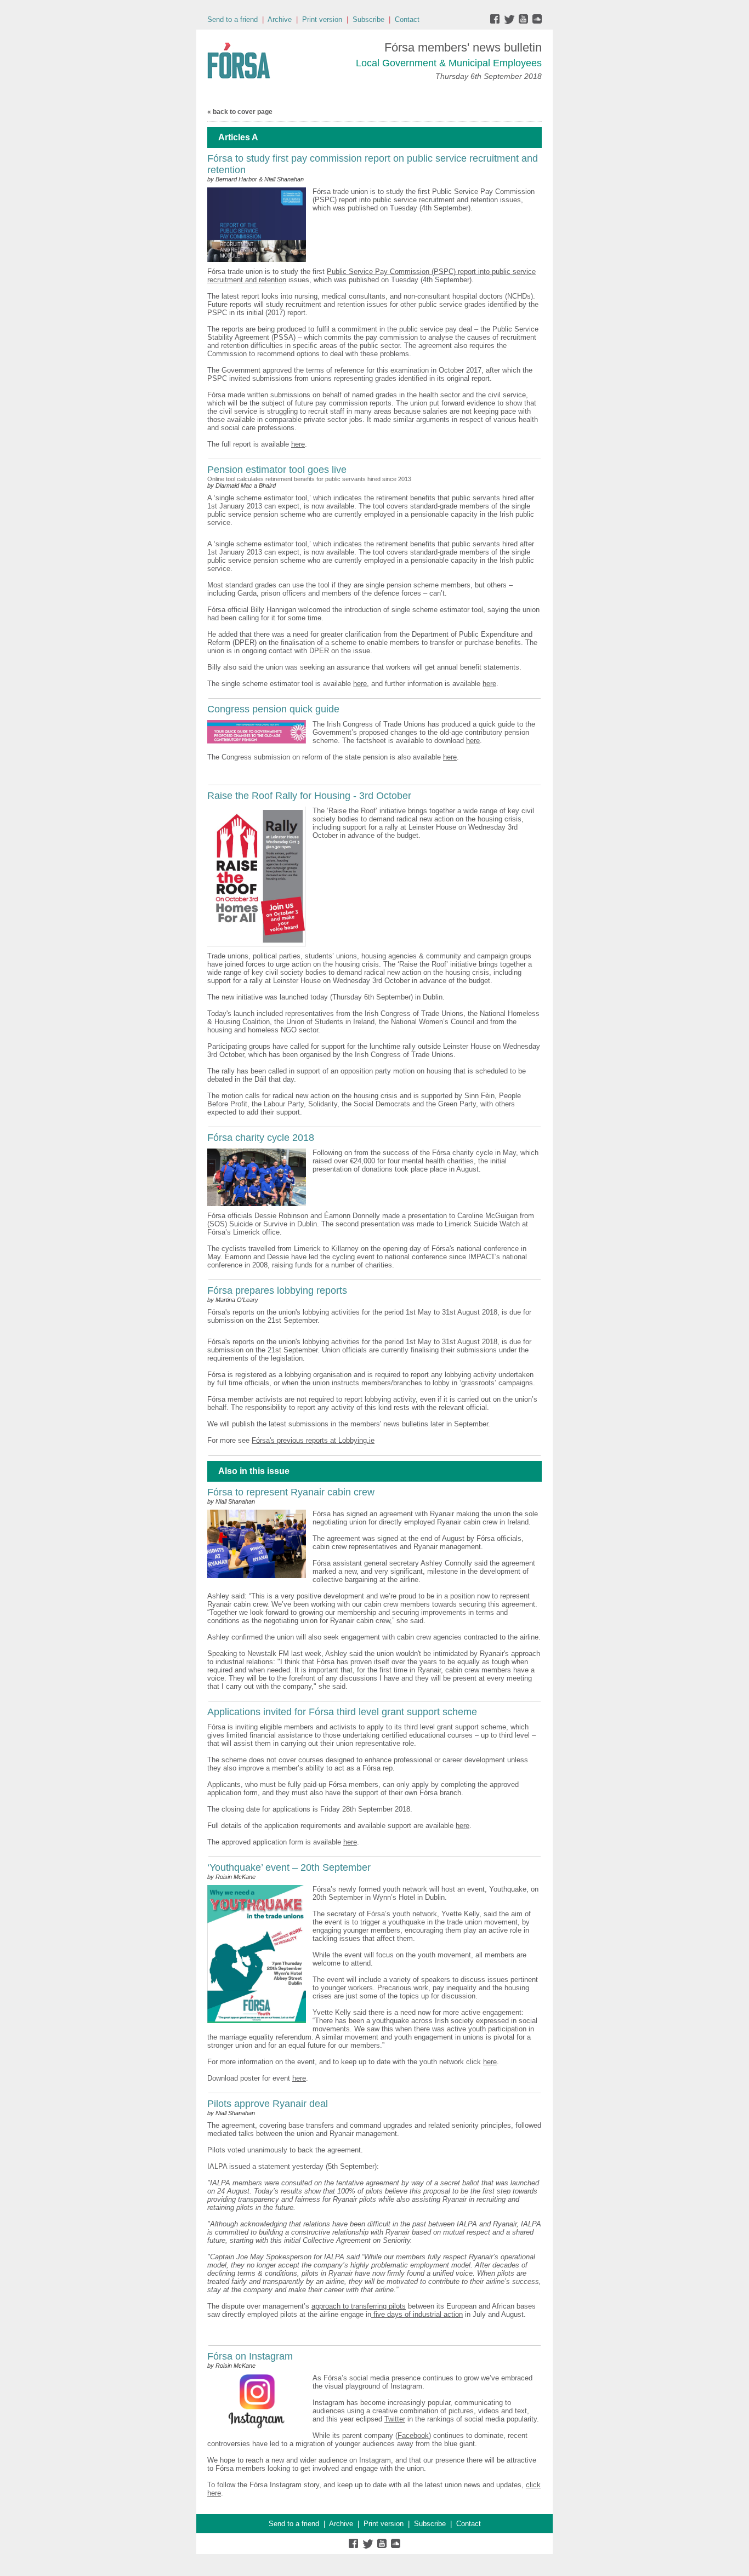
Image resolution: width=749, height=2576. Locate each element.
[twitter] (511, 22)
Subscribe (368, 19)
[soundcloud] (537, 22)
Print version (322, 19)
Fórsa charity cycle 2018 (261, 1138)
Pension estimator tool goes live (277, 470)
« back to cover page (240, 112)
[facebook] (497, 22)
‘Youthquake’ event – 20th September (289, 1867)
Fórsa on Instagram (250, 2356)
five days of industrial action (417, 2314)
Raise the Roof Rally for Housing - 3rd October (309, 796)
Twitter (395, 2419)
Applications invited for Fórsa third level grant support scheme (342, 1712)
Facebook (413, 2435)
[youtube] (524, 22)
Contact (407, 19)
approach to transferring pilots (359, 2306)
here (298, 444)
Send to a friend (232, 19)
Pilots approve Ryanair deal (268, 2104)
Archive (280, 19)
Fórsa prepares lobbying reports (277, 1290)
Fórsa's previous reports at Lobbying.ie (313, 1440)
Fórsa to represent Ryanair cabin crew (291, 1492)
